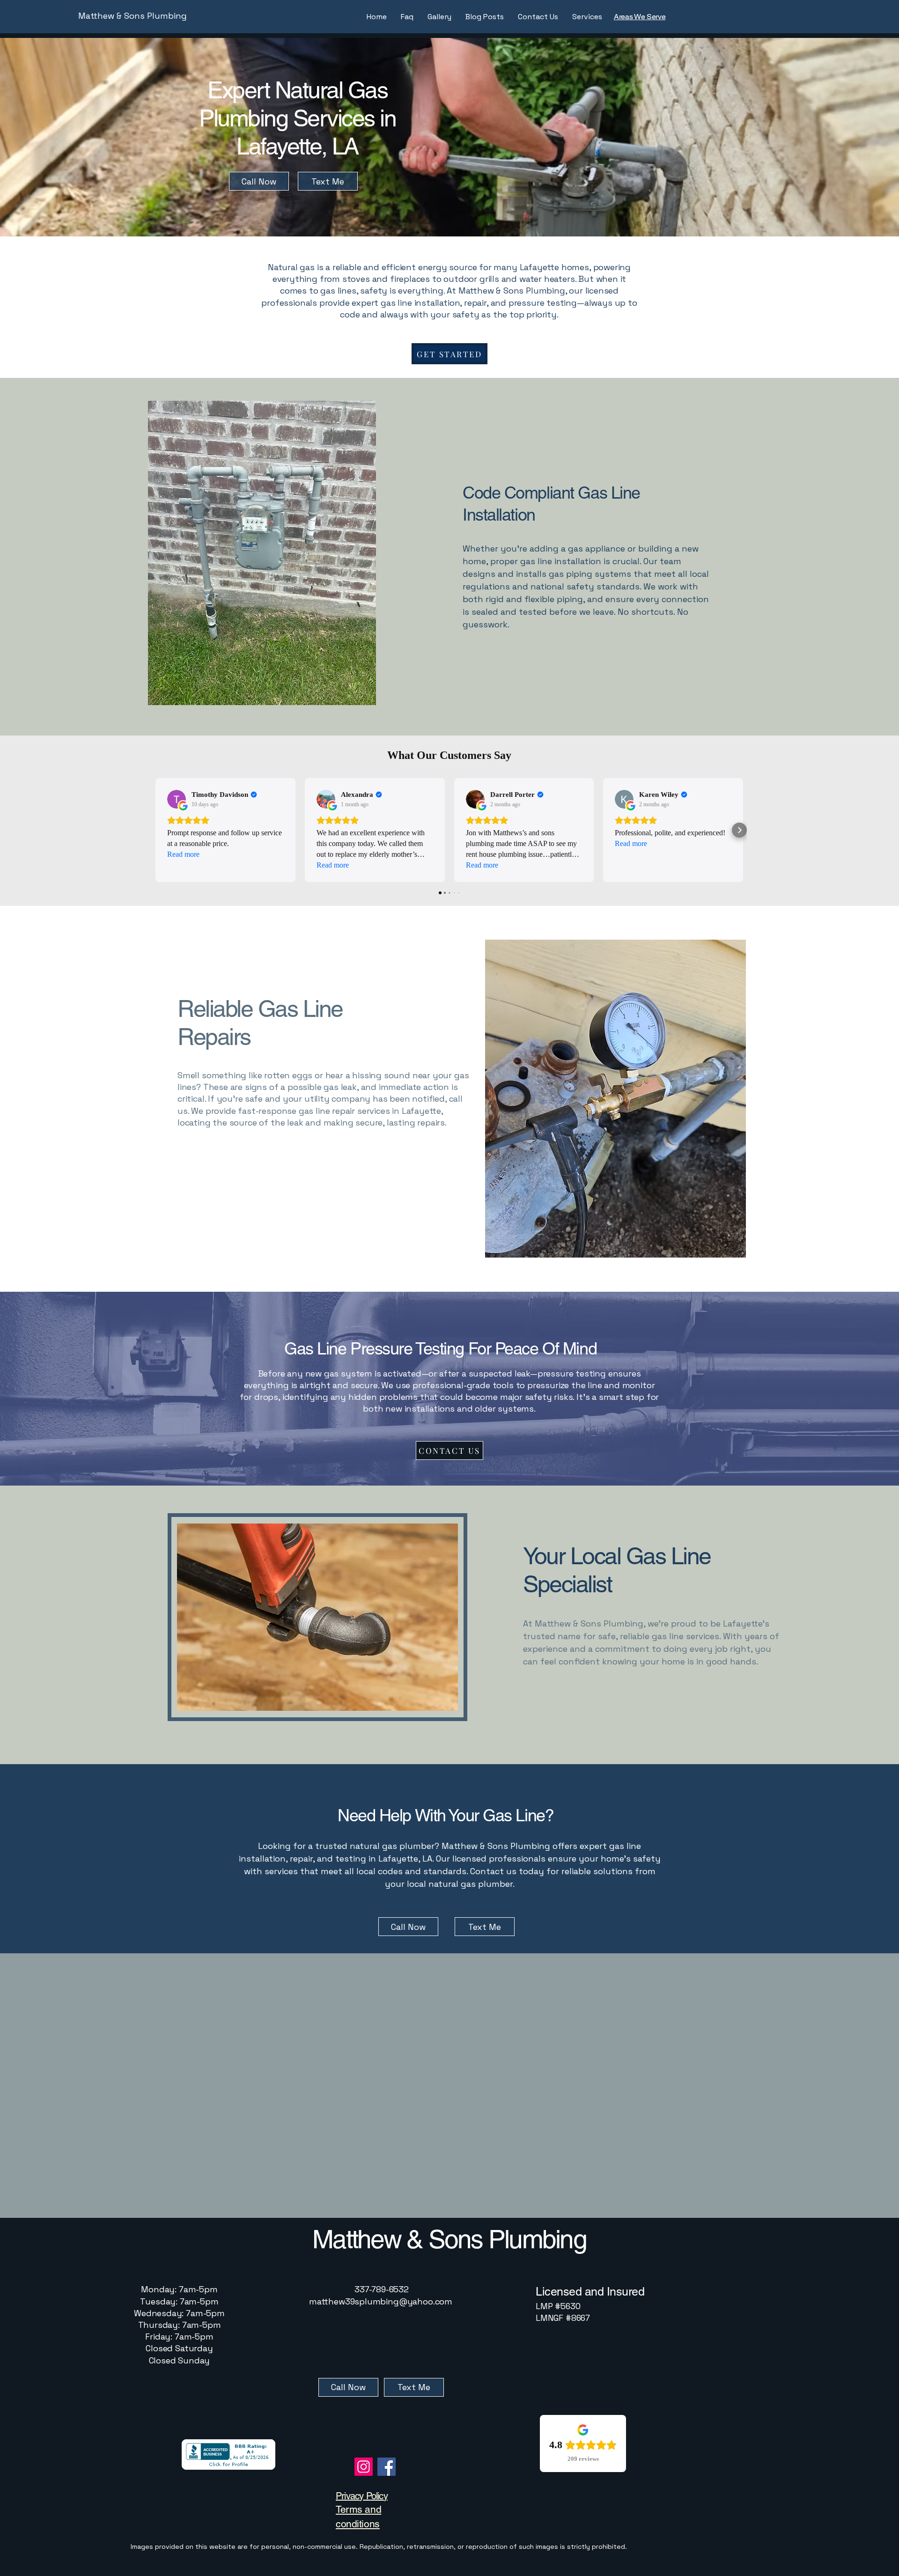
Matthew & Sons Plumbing (133, 16)
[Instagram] (364, 2467)
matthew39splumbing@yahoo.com (381, 2301)
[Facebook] (387, 2467)
